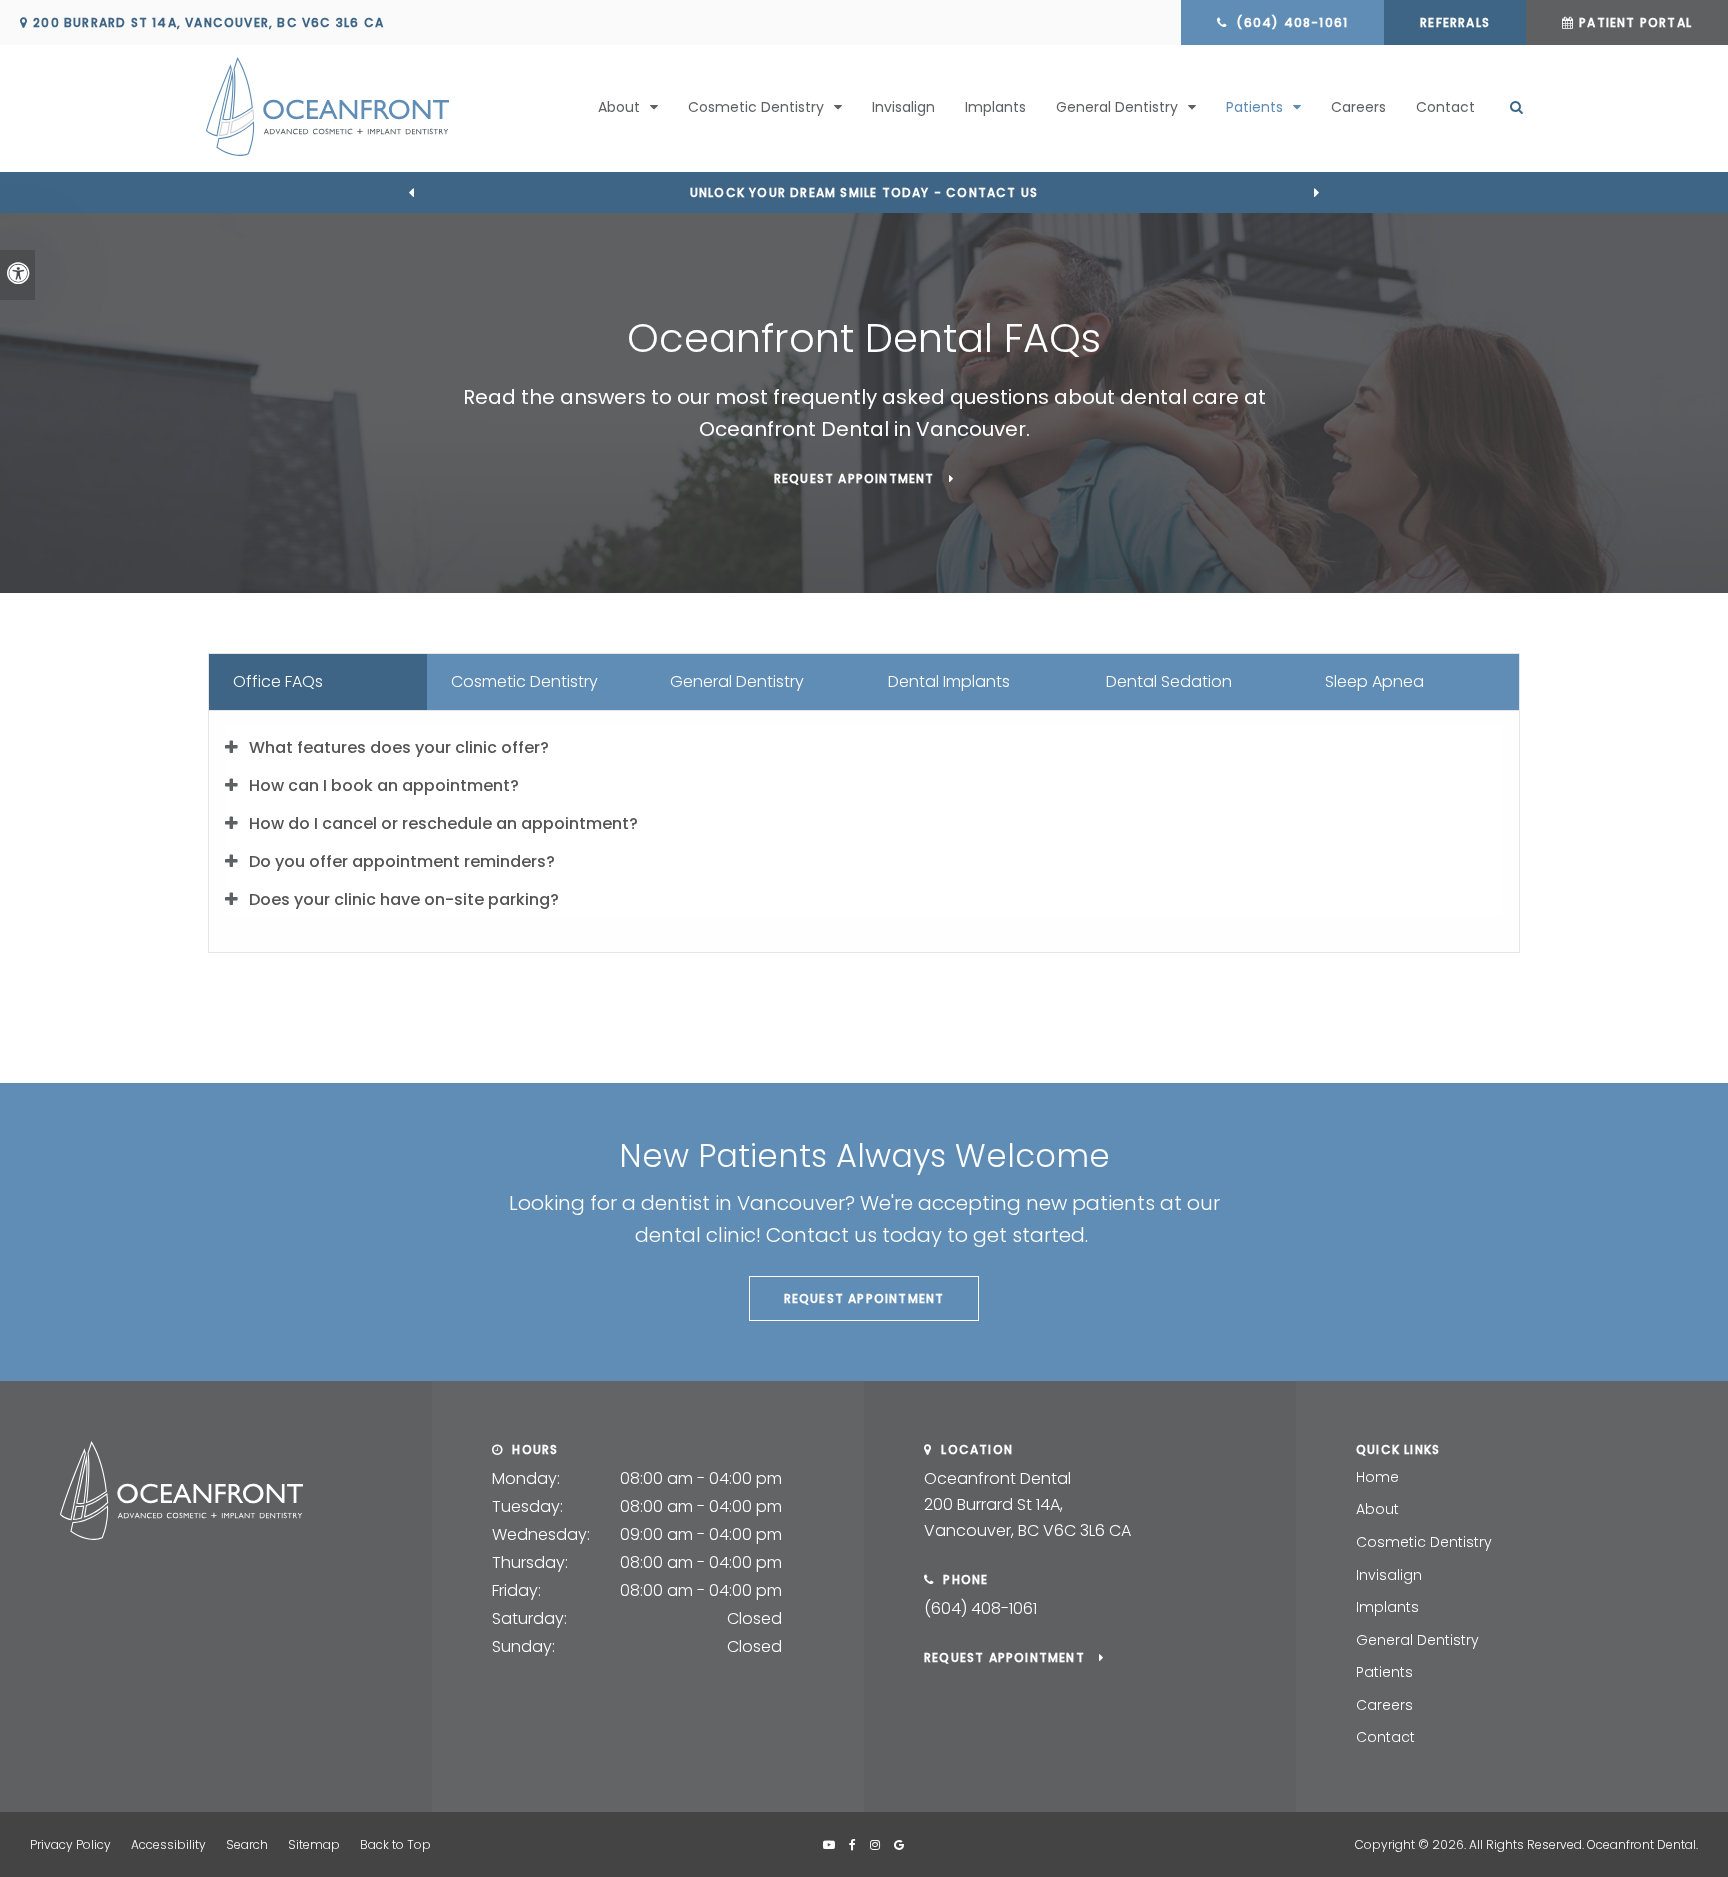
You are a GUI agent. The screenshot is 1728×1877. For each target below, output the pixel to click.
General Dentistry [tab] (737, 681)
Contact (1445, 107)
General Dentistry (1417, 1640)
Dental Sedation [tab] (1169, 681)
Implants (995, 107)
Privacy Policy (70, 1844)
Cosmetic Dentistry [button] (756, 107)
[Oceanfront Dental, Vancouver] (181, 1534)
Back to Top (395, 1844)
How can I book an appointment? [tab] (384, 785)
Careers (1358, 107)
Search (247, 1844)
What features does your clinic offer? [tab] (399, 747)
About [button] (619, 107)
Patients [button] (1254, 107)
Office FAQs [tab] (278, 681)
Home (1377, 1477)
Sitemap (314, 1844)
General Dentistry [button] (1117, 107)
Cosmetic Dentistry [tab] (524, 681)
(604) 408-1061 (980, 1608)
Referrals (1455, 22)
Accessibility (168, 1844)
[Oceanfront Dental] (363, 106)
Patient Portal (1635, 22)
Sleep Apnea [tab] (1374, 681)
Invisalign (903, 107)
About (1377, 1509)
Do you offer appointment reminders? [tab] (402, 861)
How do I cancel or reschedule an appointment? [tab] (443, 823)
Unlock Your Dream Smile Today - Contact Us (864, 192)
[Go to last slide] (411, 192)
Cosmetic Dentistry (1424, 1542)
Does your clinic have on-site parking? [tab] (404, 899)
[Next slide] (1317, 192)
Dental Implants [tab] (949, 681)
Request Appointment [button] (856, 478)
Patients (1384, 1672)
